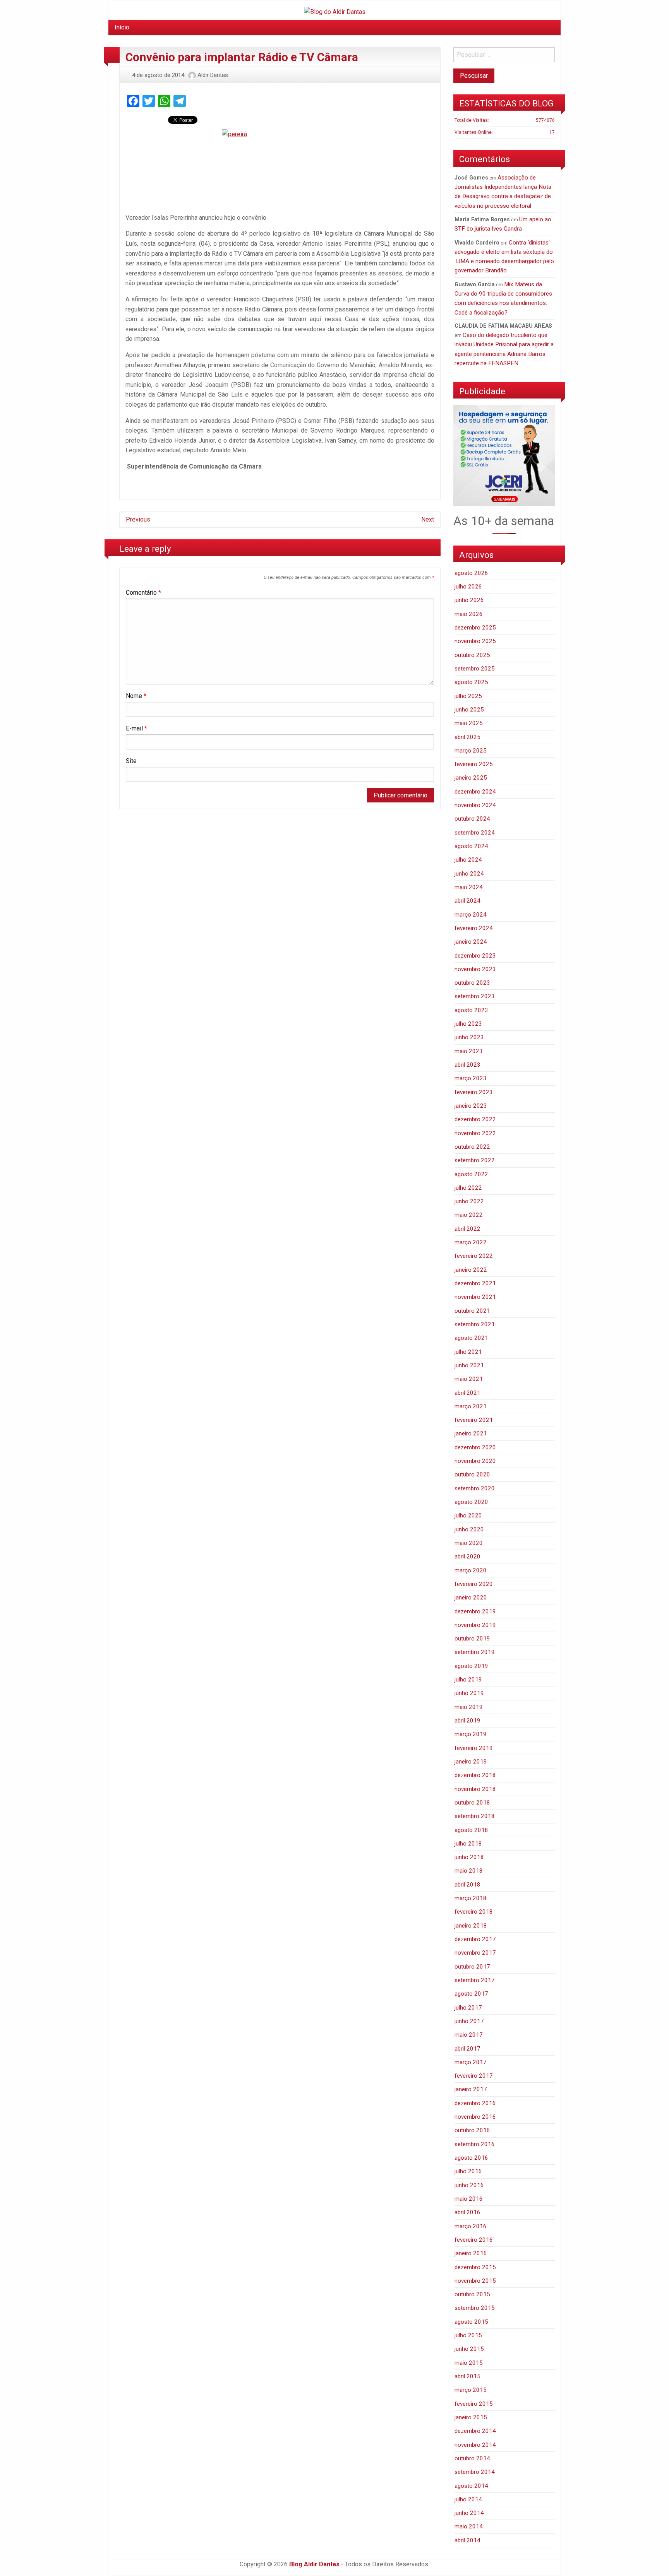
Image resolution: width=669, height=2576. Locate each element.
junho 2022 (469, 1201)
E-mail (136, 728)
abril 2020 (467, 1557)
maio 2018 (469, 1871)
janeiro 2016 (471, 2253)
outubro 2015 (472, 2294)
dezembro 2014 (475, 2431)
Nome (136, 696)
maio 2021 (469, 1379)
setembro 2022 (475, 1160)
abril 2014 (467, 2540)
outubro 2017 (472, 1967)
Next (428, 519)
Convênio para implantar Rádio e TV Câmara (242, 57)
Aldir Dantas (213, 75)
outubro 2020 (472, 1474)
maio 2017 (469, 2035)
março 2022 (471, 1242)
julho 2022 (468, 1188)
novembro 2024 (475, 805)
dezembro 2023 (475, 956)
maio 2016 (469, 2199)
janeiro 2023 (471, 1106)
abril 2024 (467, 901)
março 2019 (471, 1734)
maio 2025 (469, 723)
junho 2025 (469, 710)
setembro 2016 (475, 2144)
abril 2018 (467, 1885)
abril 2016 (467, 2212)
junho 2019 (469, 1693)
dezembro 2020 (475, 1447)
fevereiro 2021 (474, 1420)
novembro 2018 (475, 1789)
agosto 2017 (471, 1994)
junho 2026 (469, 600)
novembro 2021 (475, 1297)
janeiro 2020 (471, 1598)
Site (131, 761)
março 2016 (471, 2226)
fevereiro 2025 (474, 764)
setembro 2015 (475, 2308)
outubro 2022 (472, 1147)
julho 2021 (468, 1352)
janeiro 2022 (471, 1270)
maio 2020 (469, 1543)
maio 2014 (469, 2526)
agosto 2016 (471, 2158)
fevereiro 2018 (474, 1912)
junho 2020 (469, 1529)
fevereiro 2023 (474, 1092)
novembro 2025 (475, 641)
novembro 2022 (475, 1133)
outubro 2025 (472, 655)
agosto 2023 (471, 1010)
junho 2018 (469, 1857)
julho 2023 (468, 1024)
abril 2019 (467, 1721)
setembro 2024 (475, 833)
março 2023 (471, 1078)
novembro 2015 (475, 2281)
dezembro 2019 (475, 1611)
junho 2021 (469, 1365)
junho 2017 (469, 2021)
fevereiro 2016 (474, 2240)
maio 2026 (469, 614)
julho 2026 (468, 587)
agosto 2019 (471, 1666)
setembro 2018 (475, 1816)
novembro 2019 (475, 1625)
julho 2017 (468, 2008)
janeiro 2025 (471, 778)
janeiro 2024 (471, 942)
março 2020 (471, 1570)
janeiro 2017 (471, 2089)
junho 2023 (469, 1037)
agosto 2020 (471, 1502)
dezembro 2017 (475, 1939)
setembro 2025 (475, 669)
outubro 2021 (472, 1311)
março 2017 (471, 2062)
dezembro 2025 (475, 628)
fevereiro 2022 (474, 1256)
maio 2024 (469, 887)
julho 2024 (468, 860)
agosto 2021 (471, 1338)
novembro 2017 (475, 1953)
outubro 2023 (472, 983)
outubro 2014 (472, 2458)
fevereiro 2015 (474, 2404)
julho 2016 (468, 2171)
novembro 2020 (475, 1461)
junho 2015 (469, 2349)
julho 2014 (468, 2499)
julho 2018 (468, 1844)
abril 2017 (467, 2049)
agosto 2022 (471, 1174)
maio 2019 (469, 1707)
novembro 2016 (475, 2117)
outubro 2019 (472, 1639)
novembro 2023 (475, 969)
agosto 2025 (471, 682)
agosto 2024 (471, 846)
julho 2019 (468, 1680)
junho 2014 (469, 2513)
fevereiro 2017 (474, 2076)
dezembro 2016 (475, 2103)
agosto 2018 (471, 1830)
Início (122, 27)
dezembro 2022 (475, 1119)
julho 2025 (468, 696)
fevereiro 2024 (474, 928)
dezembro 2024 (475, 792)
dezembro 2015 (475, 2267)
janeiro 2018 (471, 1926)
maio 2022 (469, 1215)
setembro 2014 (475, 2472)
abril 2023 (467, 1065)
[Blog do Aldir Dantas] (335, 10)
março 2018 (471, 1898)
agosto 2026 (471, 573)
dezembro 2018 (475, 1775)
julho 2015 (468, 2335)
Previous (138, 519)
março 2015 (471, 2390)
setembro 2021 (475, 1324)
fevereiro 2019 (474, 1748)
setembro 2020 (475, 1488)
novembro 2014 (475, 2445)
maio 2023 (469, 1051)
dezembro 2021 (475, 1283)
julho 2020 (468, 1515)
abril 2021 (467, 1393)
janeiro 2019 (471, 1762)
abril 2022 (467, 1229)
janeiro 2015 (471, 2417)
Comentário (143, 593)
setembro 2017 (475, 1980)
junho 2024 (469, 874)
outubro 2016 (472, 2130)
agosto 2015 (471, 2322)
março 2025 (471, 751)
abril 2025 (467, 737)
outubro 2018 (472, 1803)
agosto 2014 (471, 2486)
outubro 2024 (472, 819)
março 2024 (471, 915)
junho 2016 (469, 2185)
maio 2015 (469, 2363)
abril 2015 (467, 2376)
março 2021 (471, 1406)
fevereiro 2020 (474, 1584)
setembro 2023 (475, 996)
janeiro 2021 (471, 1433)
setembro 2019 (475, 1652)
